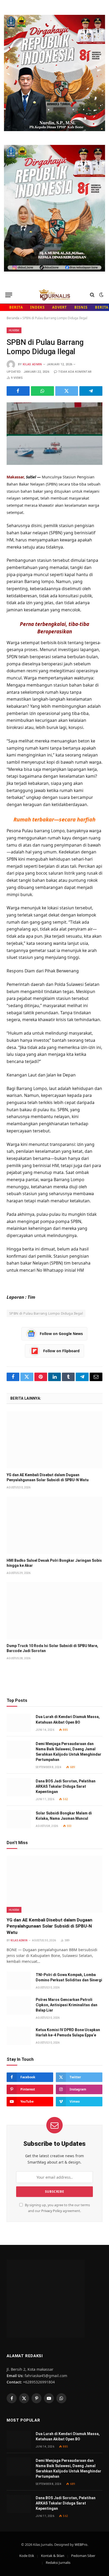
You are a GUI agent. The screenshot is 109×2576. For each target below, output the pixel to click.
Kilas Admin (32, 364)
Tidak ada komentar (75, 372)
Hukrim (14, 330)
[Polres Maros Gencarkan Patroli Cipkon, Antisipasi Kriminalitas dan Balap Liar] (19, 2006)
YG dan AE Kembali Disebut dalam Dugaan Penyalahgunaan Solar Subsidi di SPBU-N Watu (49, 1926)
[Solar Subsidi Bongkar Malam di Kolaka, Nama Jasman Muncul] (19, 1819)
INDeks (37, 307)
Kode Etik (27, 2556)
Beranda (13, 318)
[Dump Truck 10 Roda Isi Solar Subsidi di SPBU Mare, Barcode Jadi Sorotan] (54, 1611)
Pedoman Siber (83, 2556)
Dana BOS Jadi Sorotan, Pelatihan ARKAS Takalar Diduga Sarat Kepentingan (66, 1786)
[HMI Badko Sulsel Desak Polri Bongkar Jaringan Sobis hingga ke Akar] (54, 1525)
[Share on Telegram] (91, 391)
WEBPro (81, 2544)
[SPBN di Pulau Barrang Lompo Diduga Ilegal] (54, 434)
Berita (16, 307)
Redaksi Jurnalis (58, 2562)
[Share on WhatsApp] (42, 391)
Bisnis (81, 307)
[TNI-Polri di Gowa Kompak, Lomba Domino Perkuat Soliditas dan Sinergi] (19, 1981)
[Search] (92, 295)
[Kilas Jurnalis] (54, 295)
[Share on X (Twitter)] (67, 391)
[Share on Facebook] (18, 391)
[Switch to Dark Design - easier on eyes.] (101, 295)
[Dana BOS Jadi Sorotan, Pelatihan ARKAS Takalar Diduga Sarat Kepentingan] (19, 1787)
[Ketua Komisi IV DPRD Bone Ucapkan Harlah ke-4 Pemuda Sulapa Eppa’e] (19, 2036)
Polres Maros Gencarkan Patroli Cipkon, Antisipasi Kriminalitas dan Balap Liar (67, 2005)
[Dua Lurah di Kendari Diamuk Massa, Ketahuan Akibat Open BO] (19, 1723)
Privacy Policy (52, 2211)
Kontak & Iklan (53, 2556)
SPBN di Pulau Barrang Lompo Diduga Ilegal (46, 1313)
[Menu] (9, 295)
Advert (60, 307)
